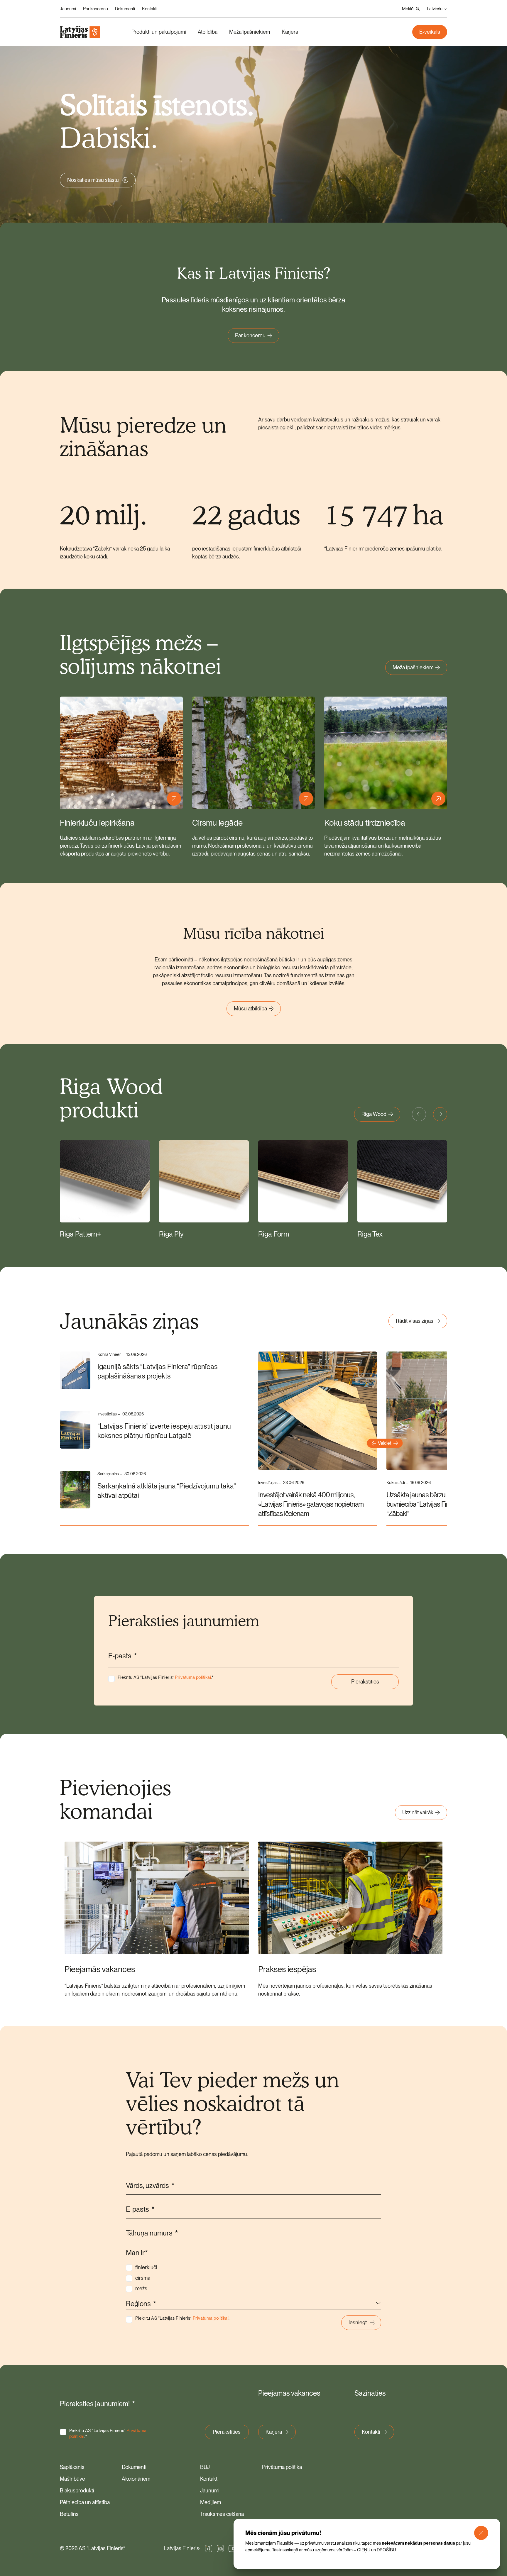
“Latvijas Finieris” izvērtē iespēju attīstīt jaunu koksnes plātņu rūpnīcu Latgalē (164, 1431)
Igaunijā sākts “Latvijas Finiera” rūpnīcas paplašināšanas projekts (158, 1371)
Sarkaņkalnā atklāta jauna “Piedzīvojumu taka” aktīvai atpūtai (167, 1491)
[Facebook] (209, 2548)
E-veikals (430, 32)
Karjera (290, 32)
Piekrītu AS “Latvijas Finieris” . (166, 1677)
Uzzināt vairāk (418, 1812)
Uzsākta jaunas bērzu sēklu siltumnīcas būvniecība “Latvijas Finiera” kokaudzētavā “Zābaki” (443, 1504)
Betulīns (69, 2514)
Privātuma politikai (193, 1677)
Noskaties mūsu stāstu (93, 180)
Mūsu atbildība (250, 1008)
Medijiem (211, 2502)
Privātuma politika (282, 2467)
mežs (141, 2288)
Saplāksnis (72, 2467)
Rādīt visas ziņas (415, 1321)
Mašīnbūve (72, 2479)
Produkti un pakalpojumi (159, 32)
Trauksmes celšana (222, 2514)
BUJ (205, 2467)
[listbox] (253, 2304)
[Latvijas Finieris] (80, 32)
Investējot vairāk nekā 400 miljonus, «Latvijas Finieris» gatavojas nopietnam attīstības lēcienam (311, 1504)
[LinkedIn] (220, 2548)
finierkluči (146, 2267)
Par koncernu (96, 9)
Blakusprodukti (77, 2491)
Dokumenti (125, 9)
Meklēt (408, 9)
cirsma (143, 2278)
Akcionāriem (136, 2479)
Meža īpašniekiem (250, 32)
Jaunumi (68, 9)
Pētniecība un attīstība (85, 2502)
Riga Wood (374, 1114)
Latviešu (435, 9)
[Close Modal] (481, 2533)
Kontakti (150, 9)
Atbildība (208, 32)
